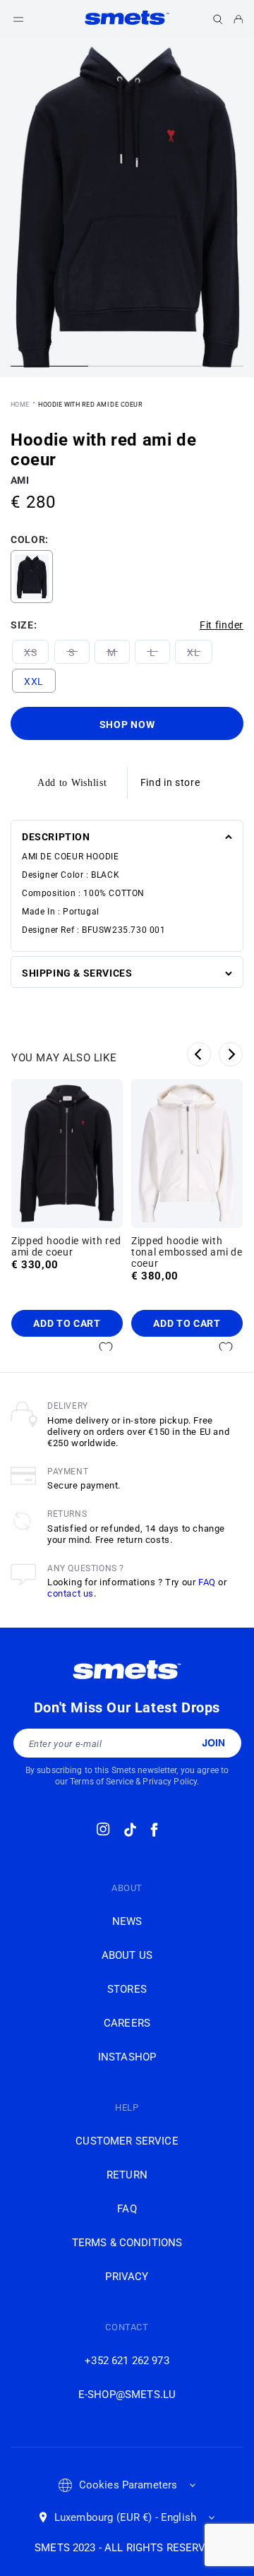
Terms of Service (102, 1782)
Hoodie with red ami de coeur (90, 405)
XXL (34, 681)
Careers (127, 2023)
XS (30, 652)
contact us (71, 1593)
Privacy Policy (170, 1782)
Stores (127, 1989)
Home (20, 405)
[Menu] (18, 19)
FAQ (207, 1582)
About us (127, 1955)
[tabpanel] (127, 208)
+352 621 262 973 (127, 2361)
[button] (218, 19)
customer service (127, 2141)
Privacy (127, 2277)
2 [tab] (127, 368)
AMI (20, 480)
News (127, 1921)
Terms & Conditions (127, 2243)
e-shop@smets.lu (127, 2395)
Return (127, 2175)
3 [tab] (205, 368)
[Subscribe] (213, 1743)
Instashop (127, 2057)
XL (193, 652)
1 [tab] (49, 368)
